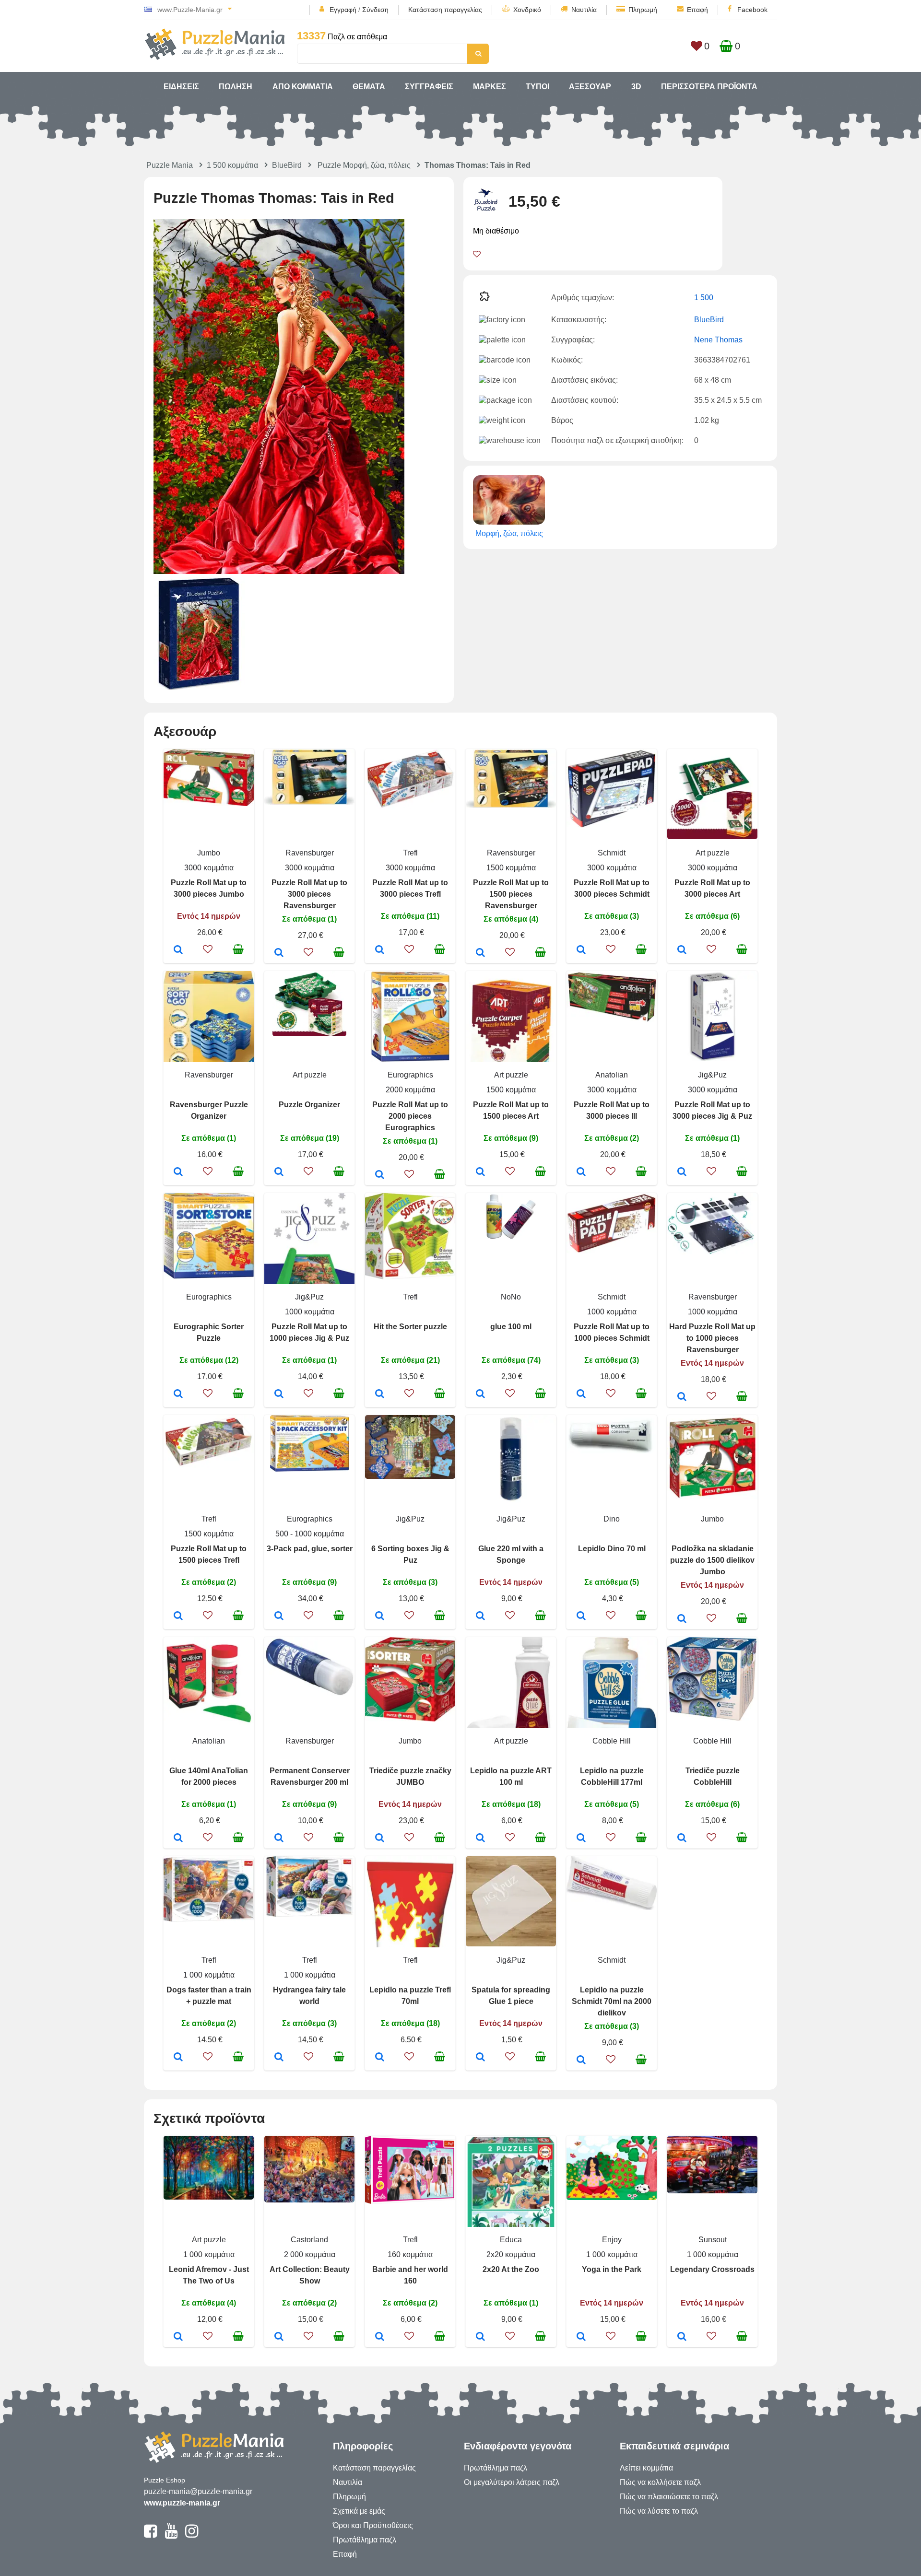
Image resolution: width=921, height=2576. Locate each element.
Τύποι (537, 87)
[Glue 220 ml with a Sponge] (480, 1616)
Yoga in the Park (612, 2269)
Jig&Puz (712, 1075)
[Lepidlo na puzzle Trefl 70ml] (380, 2058)
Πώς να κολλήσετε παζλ (660, 2482)
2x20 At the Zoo (511, 2269)
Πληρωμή (643, 10)
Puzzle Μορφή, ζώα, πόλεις (364, 165)
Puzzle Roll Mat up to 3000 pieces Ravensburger (309, 894)
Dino (612, 1519)
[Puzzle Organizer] (279, 1172)
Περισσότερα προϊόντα (709, 87)
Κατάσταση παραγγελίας (445, 10)
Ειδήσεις (181, 87)
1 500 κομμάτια (232, 165)
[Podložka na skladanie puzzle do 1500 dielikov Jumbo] (682, 1619)
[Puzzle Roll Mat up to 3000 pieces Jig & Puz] (682, 1172)
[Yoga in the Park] (581, 2337)
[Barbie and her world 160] (380, 2337)
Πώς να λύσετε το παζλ (659, 2511)
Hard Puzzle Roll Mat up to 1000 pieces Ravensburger (712, 1338)
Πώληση (236, 87)
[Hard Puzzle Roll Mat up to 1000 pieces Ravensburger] (682, 1397)
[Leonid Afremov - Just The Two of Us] (178, 2337)
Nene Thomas (718, 340)
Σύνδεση (375, 10)
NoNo (511, 1297)
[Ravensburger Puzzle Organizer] (178, 1172)
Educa (511, 2240)
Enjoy (612, 2240)
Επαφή (697, 10)
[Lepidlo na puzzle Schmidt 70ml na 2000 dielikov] (581, 2061)
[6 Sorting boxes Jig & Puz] (380, 1616)
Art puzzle (713, 853)
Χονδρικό (527, 10)
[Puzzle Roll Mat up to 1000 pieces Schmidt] (581, 1394)
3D (636, 87)
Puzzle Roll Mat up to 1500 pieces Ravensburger (511, 894)
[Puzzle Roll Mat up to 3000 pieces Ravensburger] (279, 953)
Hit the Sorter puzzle (410, 1327)
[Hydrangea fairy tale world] (279, 2058)
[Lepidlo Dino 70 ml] (581, 1616)
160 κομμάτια (410, 2254)
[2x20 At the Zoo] (480, 2337)
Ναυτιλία (584, 10)
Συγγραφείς (429, 87)
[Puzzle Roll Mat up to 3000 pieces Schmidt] (581, 950)
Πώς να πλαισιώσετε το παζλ (669, 2497)
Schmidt (612, 853)
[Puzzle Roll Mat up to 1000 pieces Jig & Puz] (279, 1394)
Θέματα (369, 87)
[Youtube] (171, 2535)
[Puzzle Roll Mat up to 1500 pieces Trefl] (178, 1616)
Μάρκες (490, 87)
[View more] (209, 803)
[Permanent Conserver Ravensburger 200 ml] (279, 1838)
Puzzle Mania (170, 165)
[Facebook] (150, 2535)
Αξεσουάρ (590, 87)
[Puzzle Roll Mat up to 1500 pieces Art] (480, 1172)
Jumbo (209, 853)
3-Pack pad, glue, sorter (310, 1549)
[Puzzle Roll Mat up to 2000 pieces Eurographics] (380, 1175)
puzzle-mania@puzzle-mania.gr (198, 2491)
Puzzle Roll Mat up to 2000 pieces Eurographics (410, 1116)
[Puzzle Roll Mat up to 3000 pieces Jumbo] (178, 950)
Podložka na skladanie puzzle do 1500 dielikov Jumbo (712, 1560)
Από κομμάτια (303, 87)
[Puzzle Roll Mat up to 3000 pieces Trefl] (380, 950)
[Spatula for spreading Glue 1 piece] (480, 2058)
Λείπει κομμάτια (646, 2468)
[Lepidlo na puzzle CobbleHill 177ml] (581, 1838)
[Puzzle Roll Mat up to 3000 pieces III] (581, 1172)
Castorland (309, 2240)
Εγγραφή (343, 10)
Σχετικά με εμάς (359, 2511)
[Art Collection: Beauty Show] (279, 2337)
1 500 (704, 298)
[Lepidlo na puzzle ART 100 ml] (480, 1838)
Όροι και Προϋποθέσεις (373, 2525)
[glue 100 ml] (480, 1394)
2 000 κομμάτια (310, 2254)
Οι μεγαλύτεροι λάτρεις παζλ (512, 2482)
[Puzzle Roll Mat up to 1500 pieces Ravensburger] (480, 953)
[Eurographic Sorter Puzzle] (178, 1394)
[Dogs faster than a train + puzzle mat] (178, 2058)
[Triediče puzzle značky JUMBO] (380, 1838)
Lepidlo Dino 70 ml (612, 1549)
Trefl (410, 853)
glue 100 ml (511, 1327)
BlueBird (287, 165)
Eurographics (410, 1075)
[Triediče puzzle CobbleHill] (682, 1838)
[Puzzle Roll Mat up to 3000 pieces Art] (682, 950)
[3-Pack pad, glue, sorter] (279, 1616)
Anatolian (612, 1075)
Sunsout (713, 2240)
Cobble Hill (612, 1741)
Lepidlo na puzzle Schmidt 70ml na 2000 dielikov (612, 2001)
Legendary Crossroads (712, 2269)
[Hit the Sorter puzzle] (380, 1394)
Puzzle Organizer (309, 1105)
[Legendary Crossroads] (682, 2337)
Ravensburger (310, 853)
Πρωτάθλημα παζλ (365, 2540)
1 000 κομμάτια (209, 1975)
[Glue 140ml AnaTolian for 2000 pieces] (178, 1838)
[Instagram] (192, 2535)
